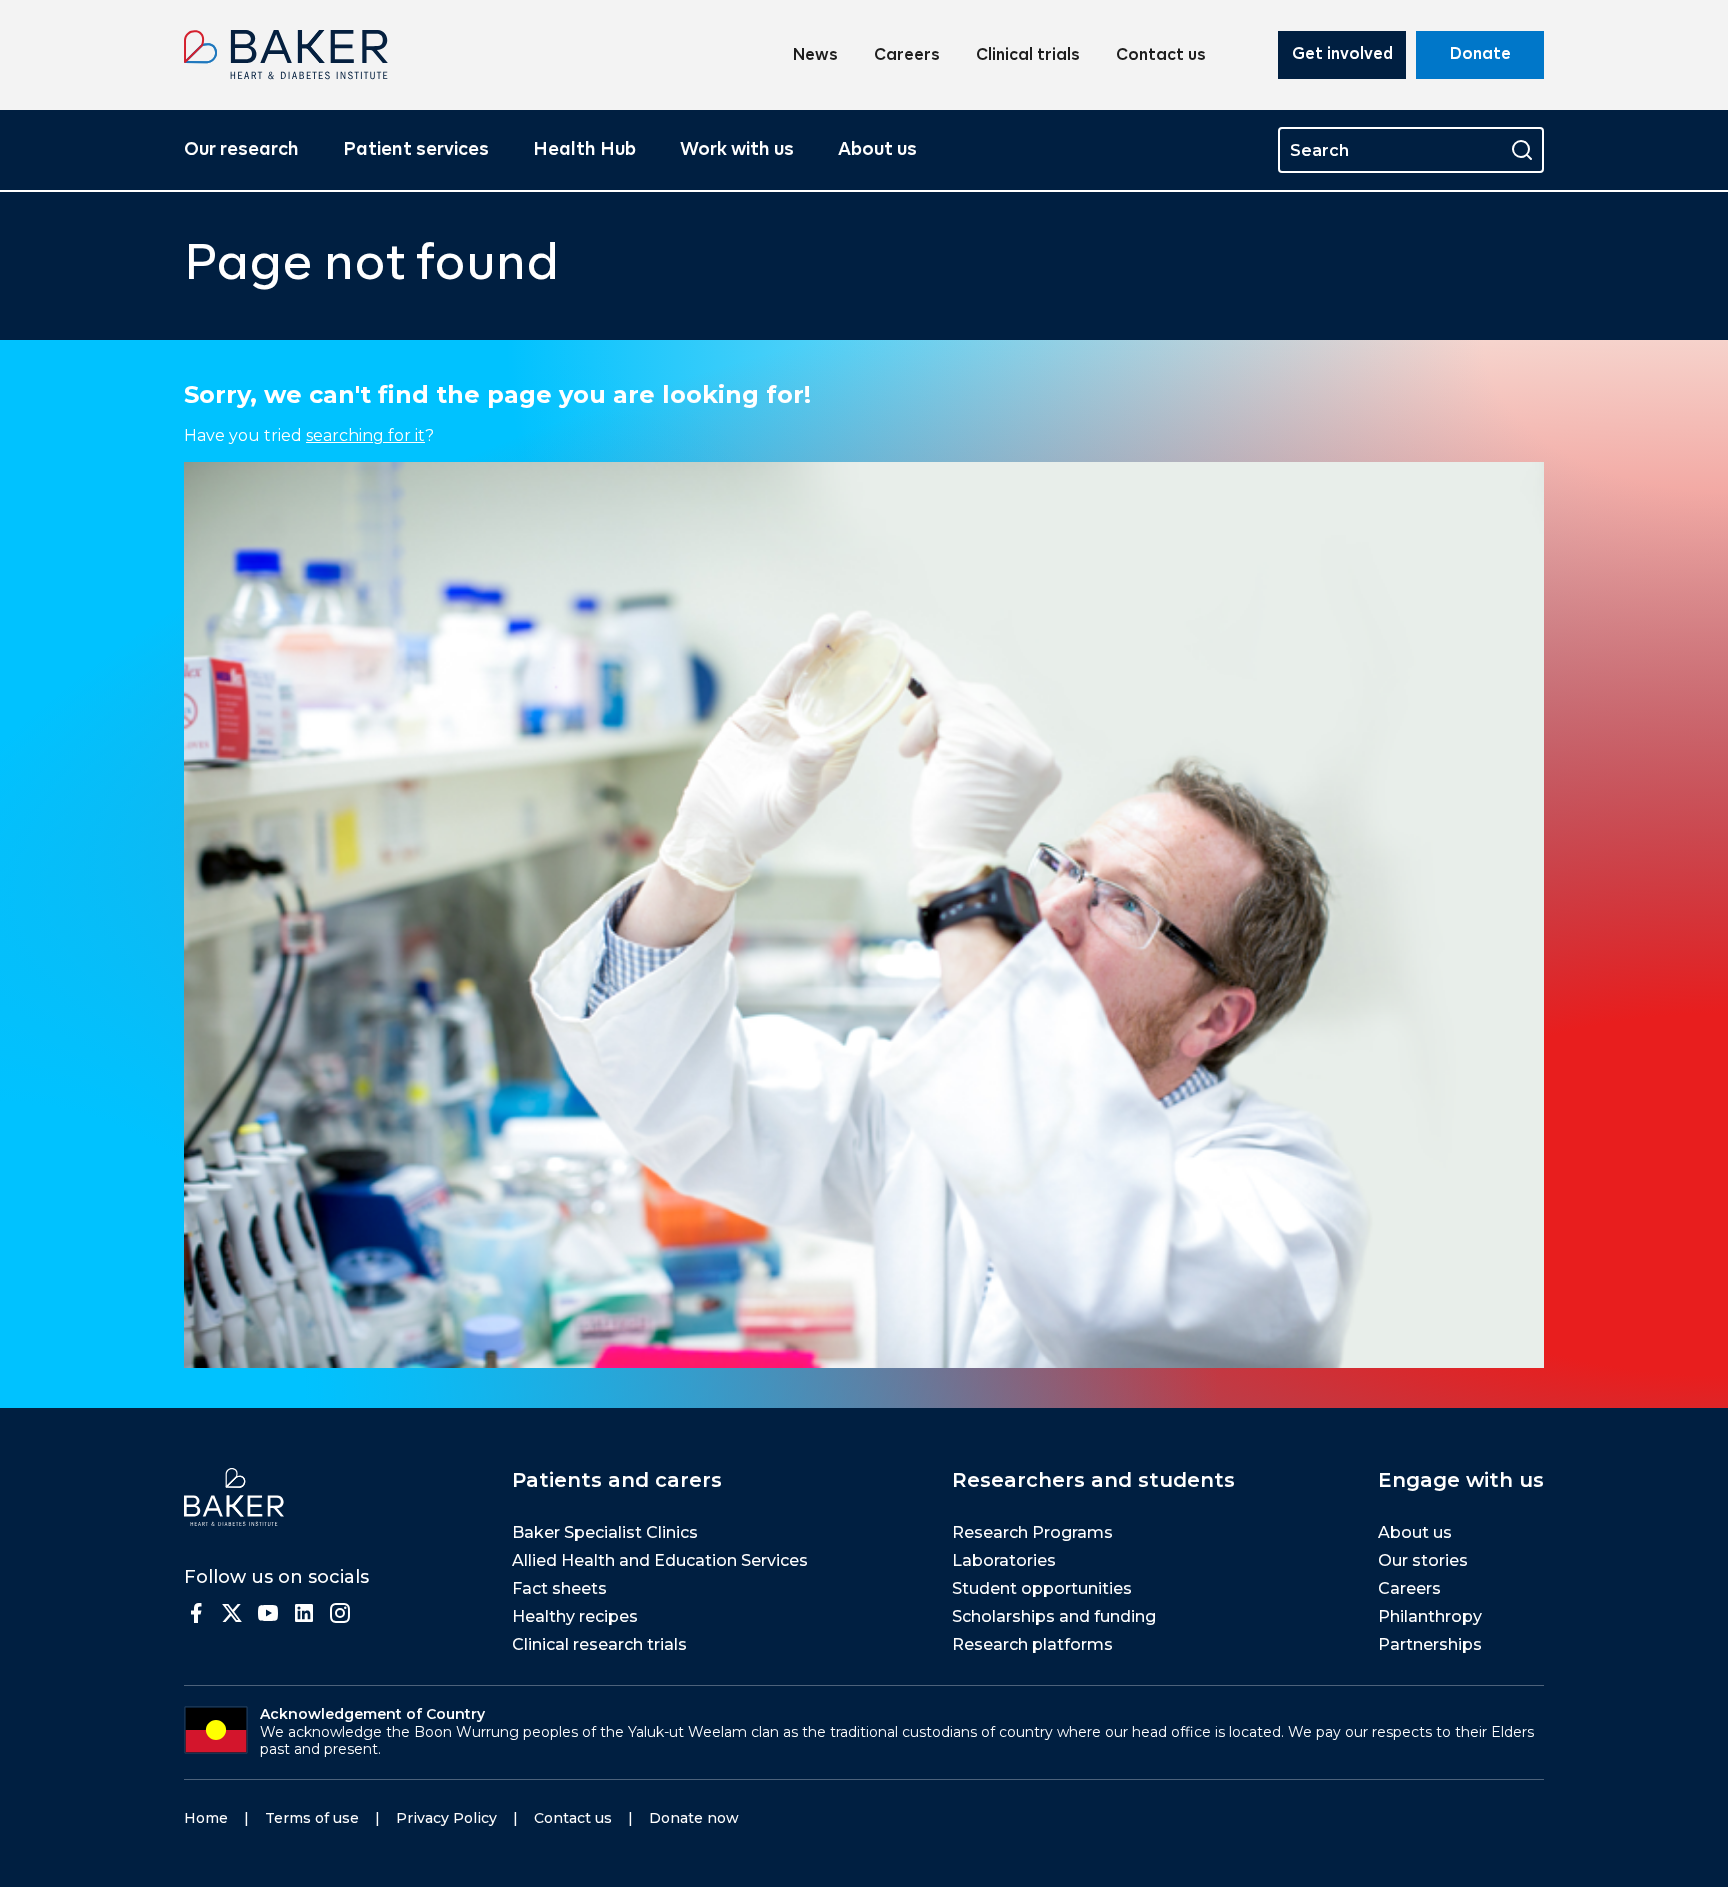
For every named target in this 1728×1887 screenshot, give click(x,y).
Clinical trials (1028, 56)
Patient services (416, 150)
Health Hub (584, 150)
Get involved (1342, 55)
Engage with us (1461, 1480)
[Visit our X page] (232, 1613)
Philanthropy (1430, 1616)
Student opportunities (1042, 1588)
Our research (241, 150)
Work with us (737, 150)
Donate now (694, 1818)
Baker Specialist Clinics (605, 1532)
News (815, 56)
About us (877, 150)
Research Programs (1032, 1532)
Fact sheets (559, 1588)
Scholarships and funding (1054, 1616)
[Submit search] (1522, 150)
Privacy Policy (446, 1818)
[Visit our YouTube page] (268, 1613)
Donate (1480, 55)
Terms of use (312, 1818)
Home (206, 1818)
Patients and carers (617, 1480)
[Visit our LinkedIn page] (304, 1613)
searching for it (365, 435)
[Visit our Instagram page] (340, 1613)
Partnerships (1430, 1644)
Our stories (1423, 1560)
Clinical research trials (599, 1644)
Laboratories (1004, 1560)
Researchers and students (1093, 1480)
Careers (907, 56)
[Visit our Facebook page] (196, 1613)
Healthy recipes (575, 1616)
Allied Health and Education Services (660, 1560)
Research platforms (1032, 1644)
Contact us (1161, 56)
